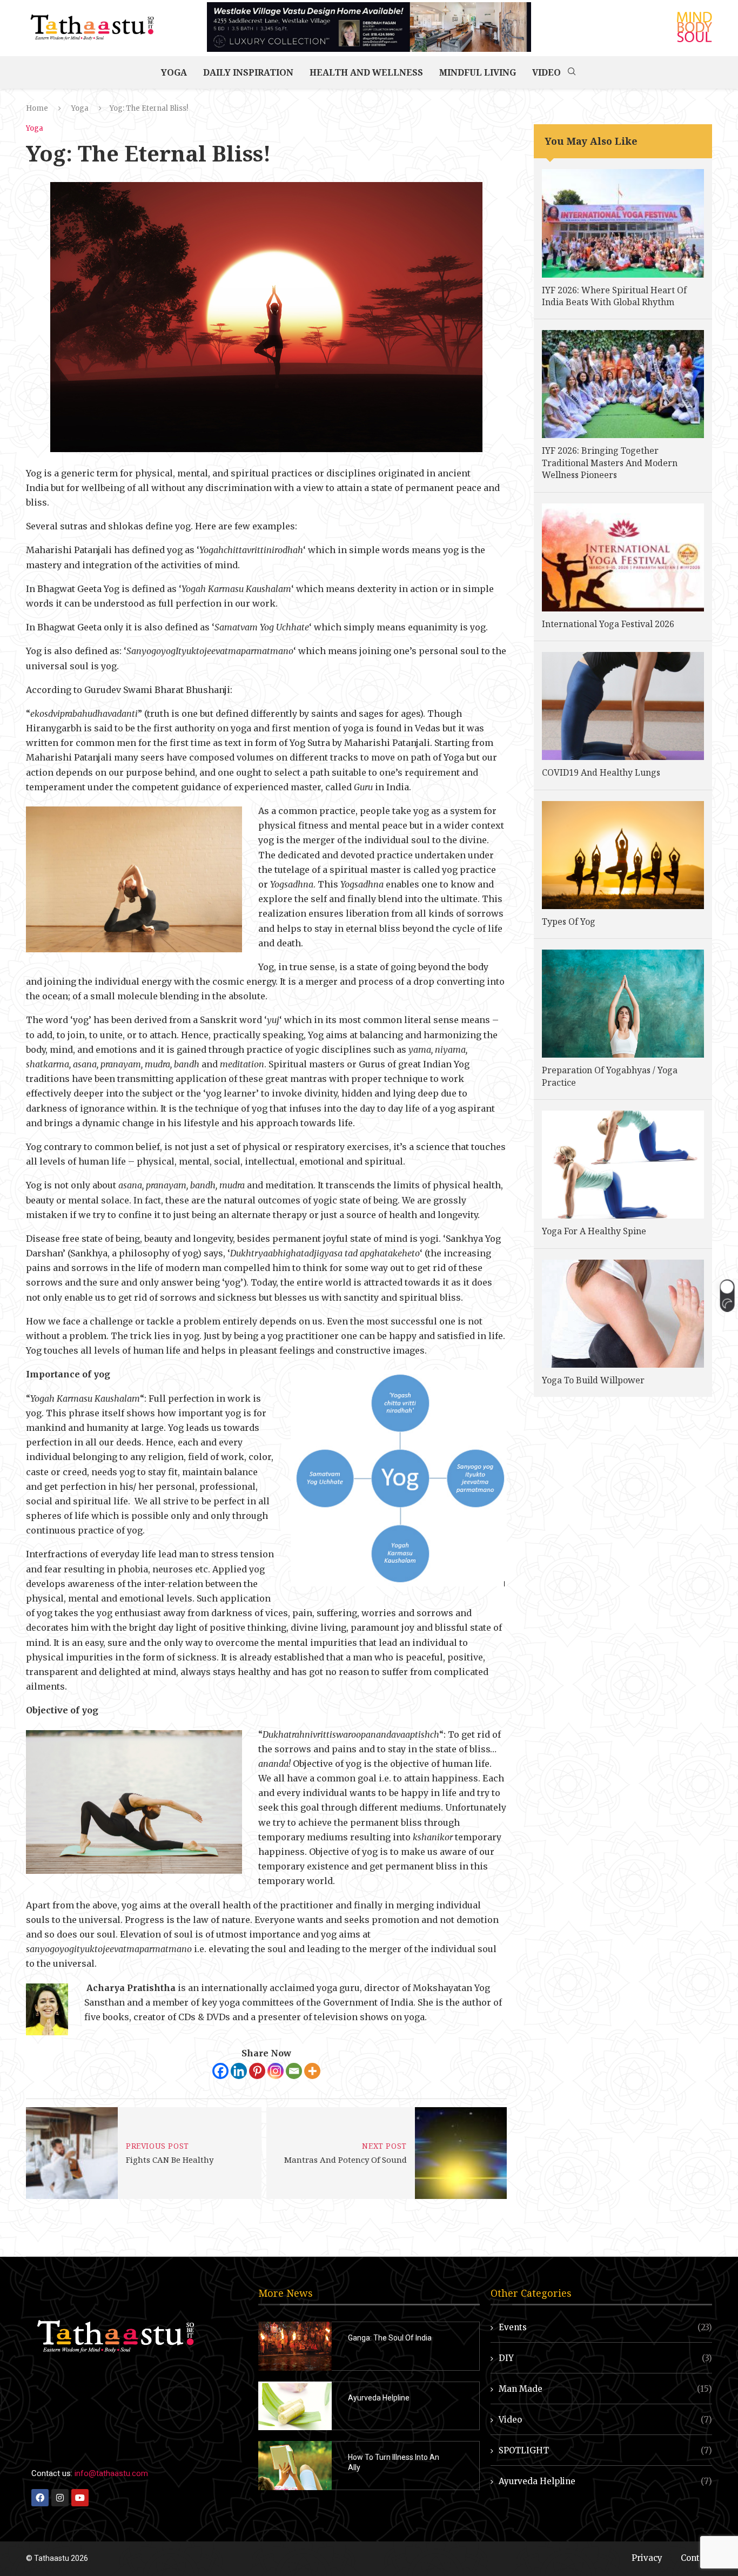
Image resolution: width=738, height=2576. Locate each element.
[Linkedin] (239, 2071)
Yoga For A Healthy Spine (594, 1231)
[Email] (294, 2071)
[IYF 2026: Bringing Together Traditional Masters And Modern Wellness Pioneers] (623, 384)
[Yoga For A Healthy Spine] (623, 1165)
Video (546, 72)
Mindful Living (478, 72)
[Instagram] (276, 2071)
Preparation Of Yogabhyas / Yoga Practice (610, 1076)
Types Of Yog (569, 922)
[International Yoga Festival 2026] (623, 557)
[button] (727, 1295)
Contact (696, 2558)
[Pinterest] (257, 2071)
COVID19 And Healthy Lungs (601, 772)
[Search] (572, 72)
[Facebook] (220, 2071)
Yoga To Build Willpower (593, 1380)
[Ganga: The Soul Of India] (295, 2346)
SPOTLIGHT (605, 2450)
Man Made (605, 2389)
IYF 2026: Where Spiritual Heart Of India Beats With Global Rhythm (614, 296)
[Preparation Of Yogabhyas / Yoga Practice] (623, 1004)
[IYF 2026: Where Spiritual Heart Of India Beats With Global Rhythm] (623, 223)
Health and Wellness (366, 72)
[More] (312, 2071)
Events (605, 2327)
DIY (605, 2358)
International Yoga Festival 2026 (608, 624)
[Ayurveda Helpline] (295, 2406)
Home (37, 108)
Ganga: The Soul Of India (390, 2338)
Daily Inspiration (248, 72)
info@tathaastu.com (111, 2473)
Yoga (174, 72)
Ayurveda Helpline (379, 2398)
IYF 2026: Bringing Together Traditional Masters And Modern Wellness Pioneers (610, 463)
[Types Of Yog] (623, 855)
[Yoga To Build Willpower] (623, 1314)
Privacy (647, 2558)
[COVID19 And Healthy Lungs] (623, 706)
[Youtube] (80, 2498)
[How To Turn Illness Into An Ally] (295, 2466)
